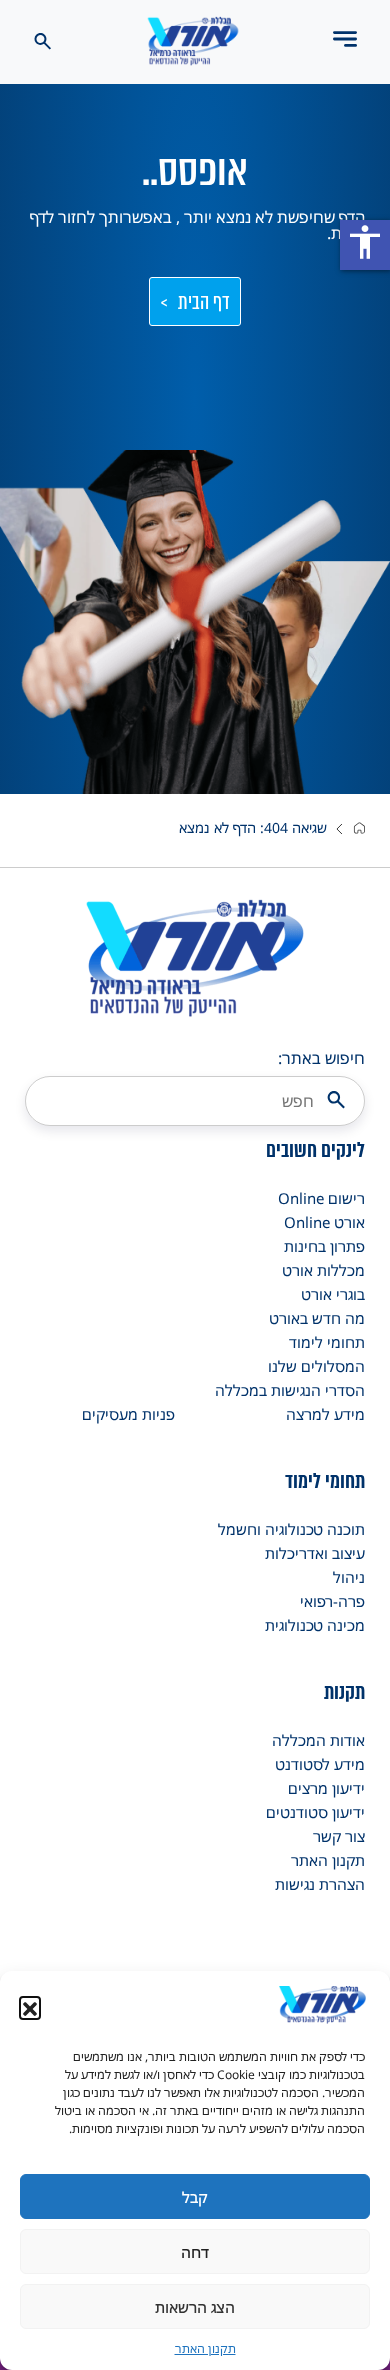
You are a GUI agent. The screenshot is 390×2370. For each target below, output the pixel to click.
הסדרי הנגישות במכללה (290, 1390)
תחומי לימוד (327, 1342)
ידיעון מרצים (326, 1788)
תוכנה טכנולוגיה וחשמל (291, 1529)
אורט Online (324, 1222)
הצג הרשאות (195, 2307)
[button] (30, 2007)
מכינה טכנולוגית (315, 1625)
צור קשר (339, 1836)
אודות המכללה (318, 1740)
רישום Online (321, 1198)
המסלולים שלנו (316, 1366)
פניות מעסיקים (128, 1414)
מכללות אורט (323, 1270)
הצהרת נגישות (320, 1884)
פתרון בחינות (324, 1246)
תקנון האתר (205, 2348)
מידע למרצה (325, 1414)
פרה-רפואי (332, 1601)
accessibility (365, 242)
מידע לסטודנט (320, 1764)
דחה (195, 2252)
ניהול (349, 1577)
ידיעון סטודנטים (315, 1812)
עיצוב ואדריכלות (315, 1553)
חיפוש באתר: (321, 1058)
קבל (195, 2197)
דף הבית (204, 302)
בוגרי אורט (333, 1294)
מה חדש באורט (317, 1318)
